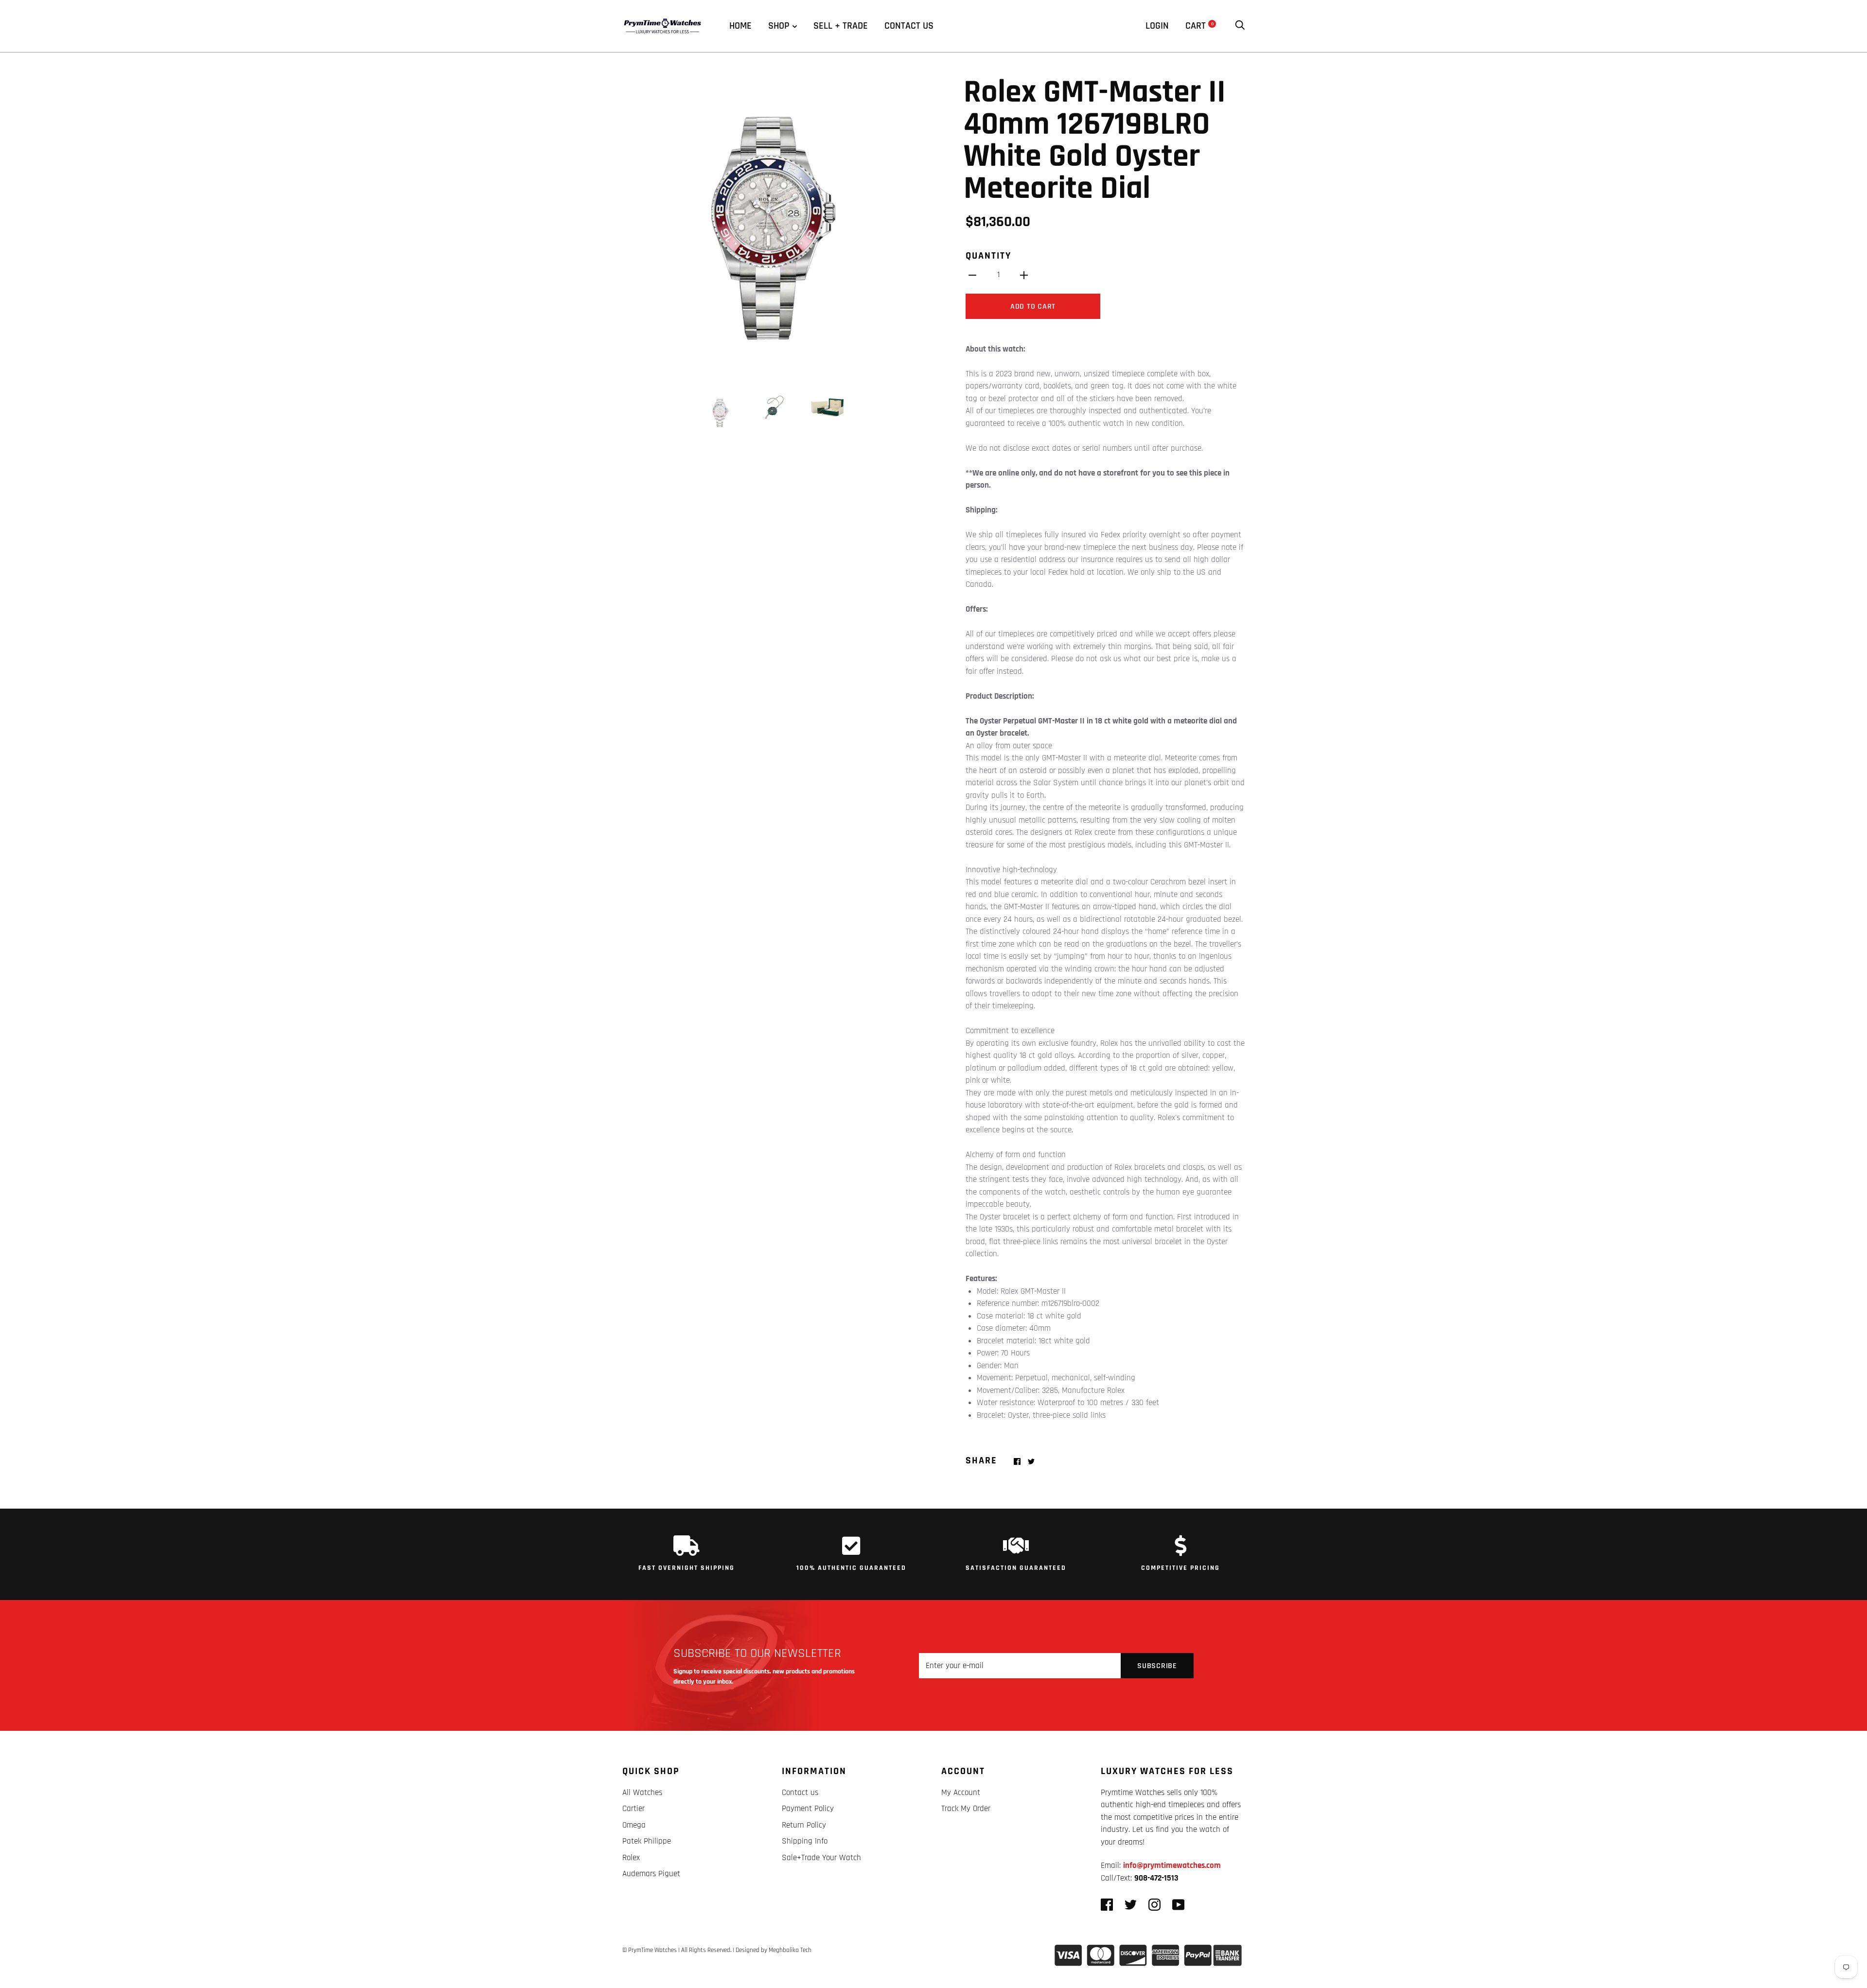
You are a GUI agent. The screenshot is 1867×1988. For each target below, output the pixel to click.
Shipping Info (805, 1841)
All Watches (642, 1793)
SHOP (779, 26)
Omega (634, 1825)
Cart (1199, 26)
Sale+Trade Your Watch (821, 1858)
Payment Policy (808, 1809)
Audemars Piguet (651, 1874)
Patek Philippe (647, 1841)
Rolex (631, 1858)
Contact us (909, 26)
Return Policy (804, 1825)
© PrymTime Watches (650, 1950)
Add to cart (1033, 307)
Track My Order (966, 1809)
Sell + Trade (841, 26)
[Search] (1240, 26)
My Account (961, 1793)
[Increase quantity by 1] (1024, 275)
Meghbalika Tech (790, 1950)
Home (740, 26)
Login (1157, 26)
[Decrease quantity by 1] (972, 275)
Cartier (634, 1809)
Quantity (988, 256)
